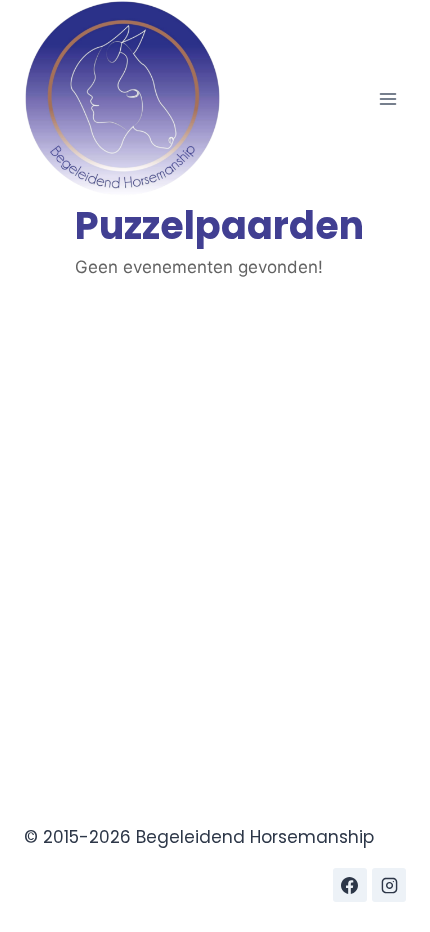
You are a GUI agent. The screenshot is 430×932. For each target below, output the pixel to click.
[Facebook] (350, 885)
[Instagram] (389, 885)
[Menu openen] (387, 98)
